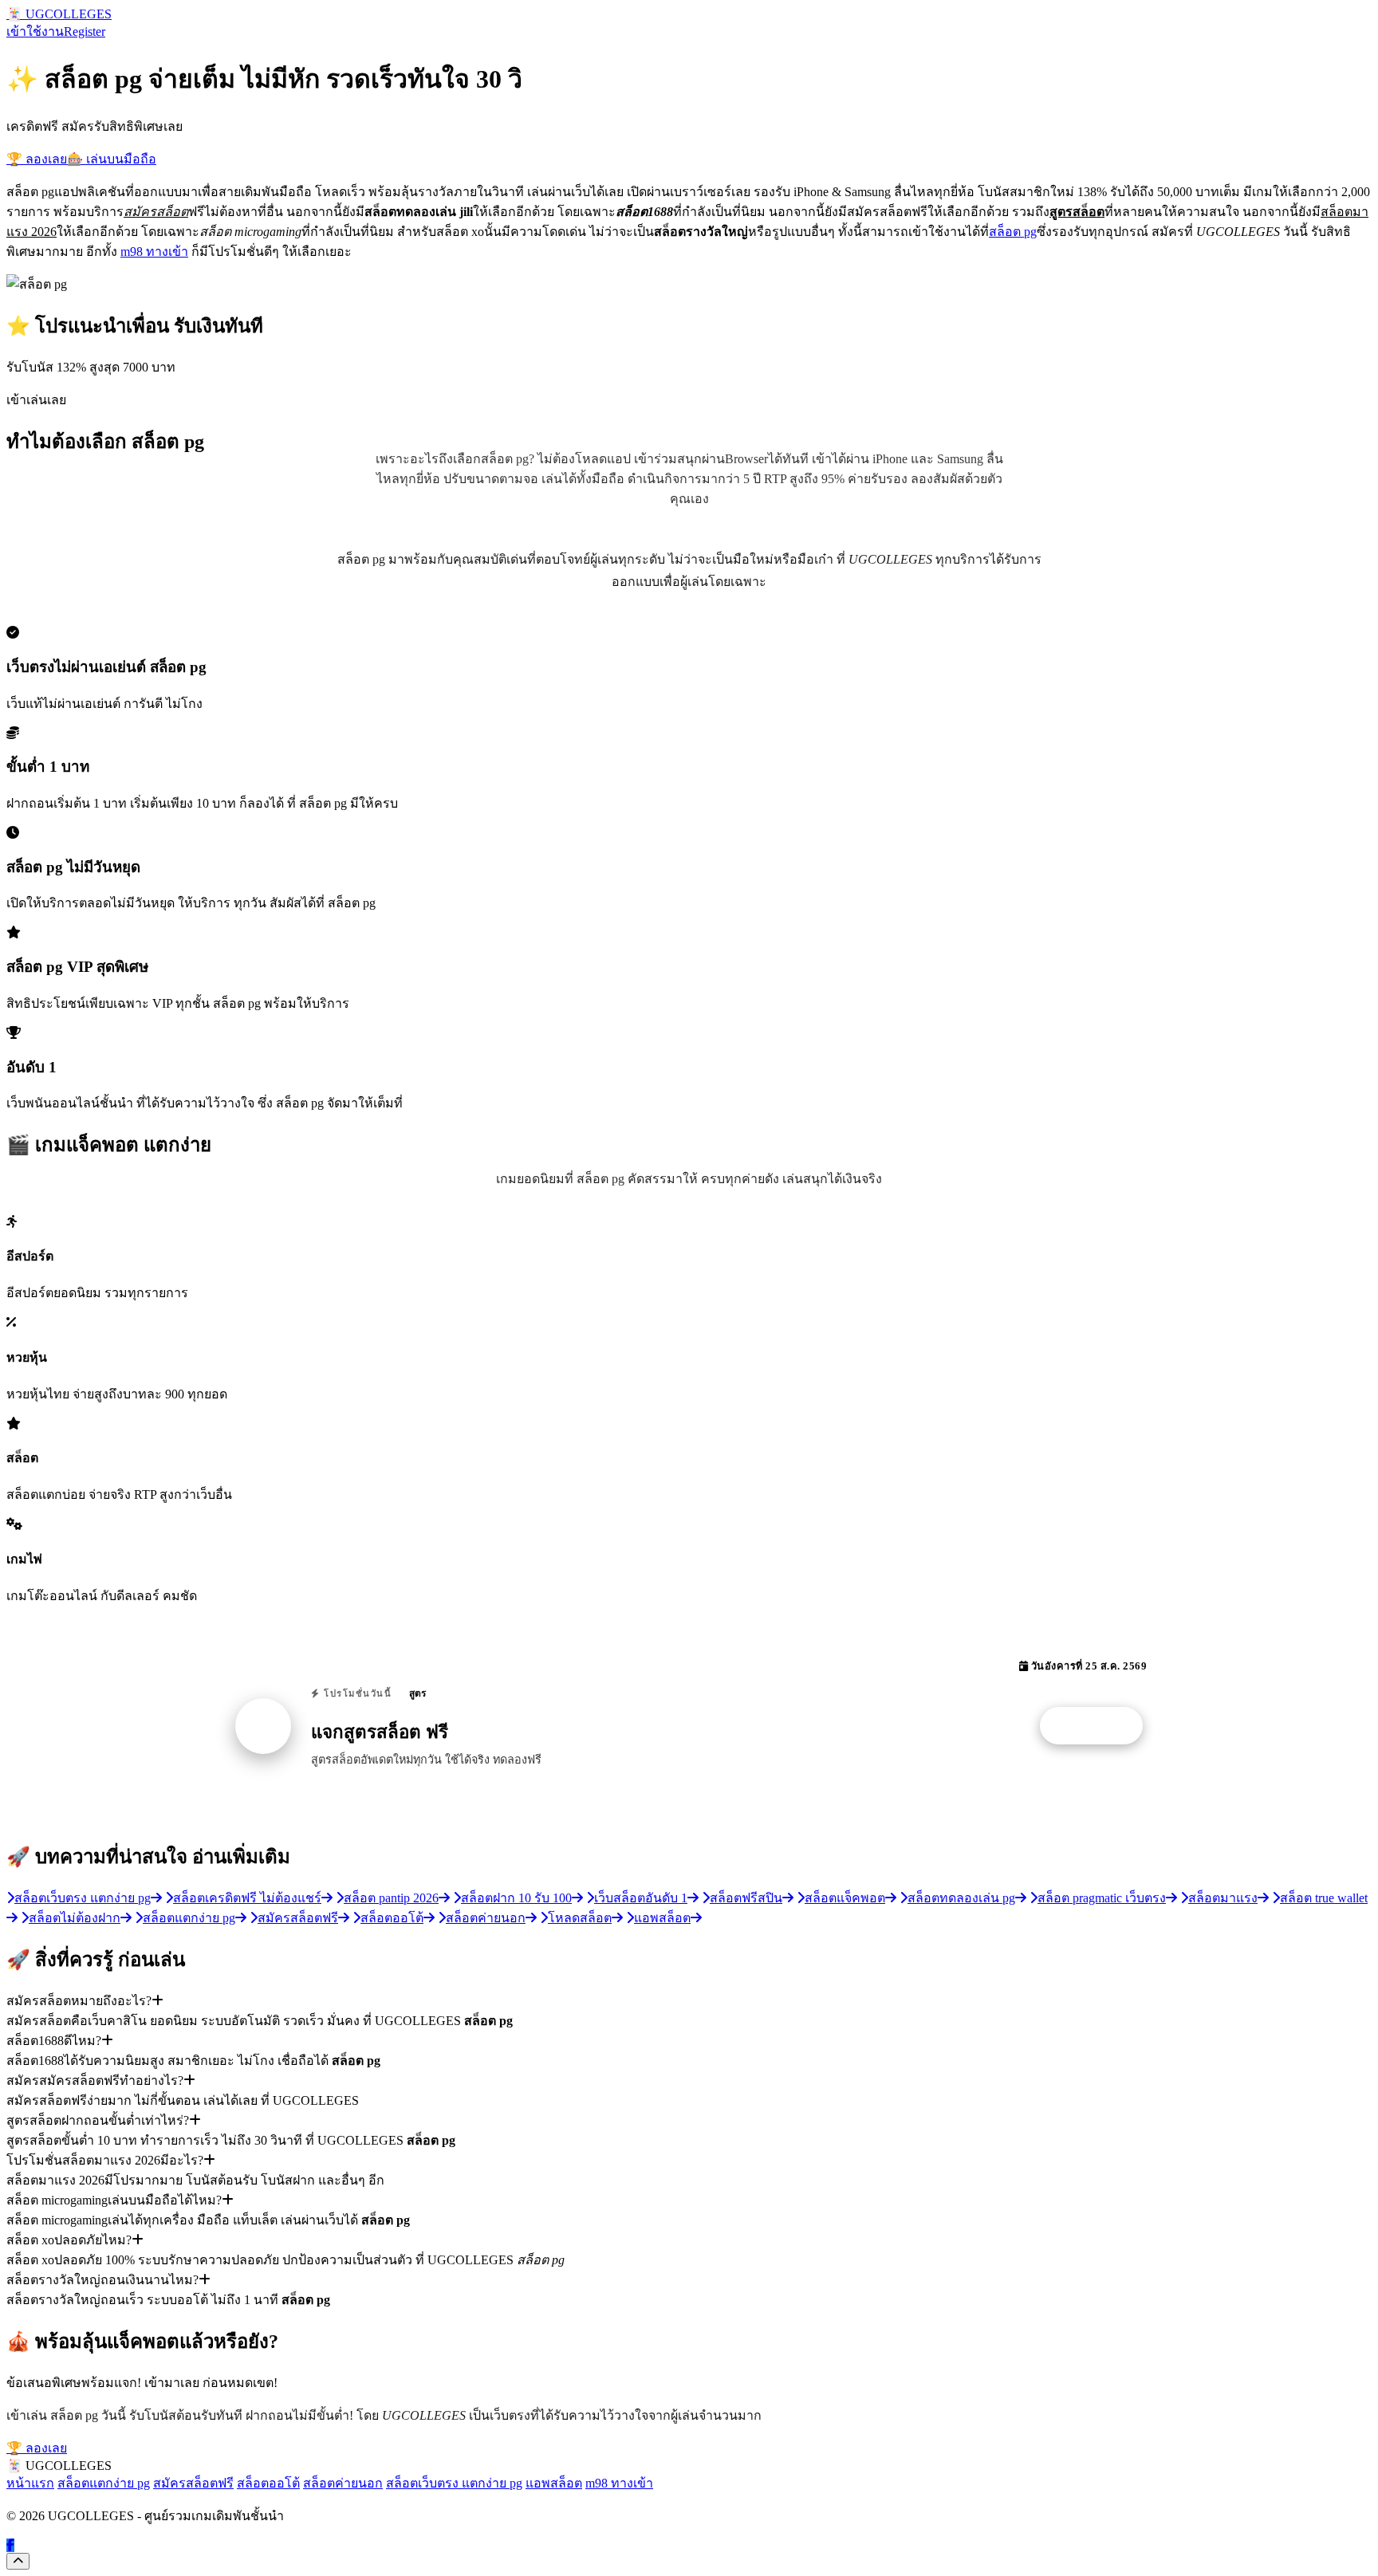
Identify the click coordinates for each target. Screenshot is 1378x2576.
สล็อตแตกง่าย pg (104, 2483)
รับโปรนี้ (1100, 1726)
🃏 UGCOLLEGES (59, 14)
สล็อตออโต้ (268, 2483)
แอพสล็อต (554, 2483)
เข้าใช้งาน (35, 31)
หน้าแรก (30, 2483)
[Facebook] (10, 2545)
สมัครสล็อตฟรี (193, 2483)
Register (85, 31)
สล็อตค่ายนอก (343, 2483)
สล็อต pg (1013, 232)
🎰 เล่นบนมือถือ (112, 159)
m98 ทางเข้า (154, 252)
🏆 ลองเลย (37, 159)
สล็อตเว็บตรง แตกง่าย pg (454, 2483)
